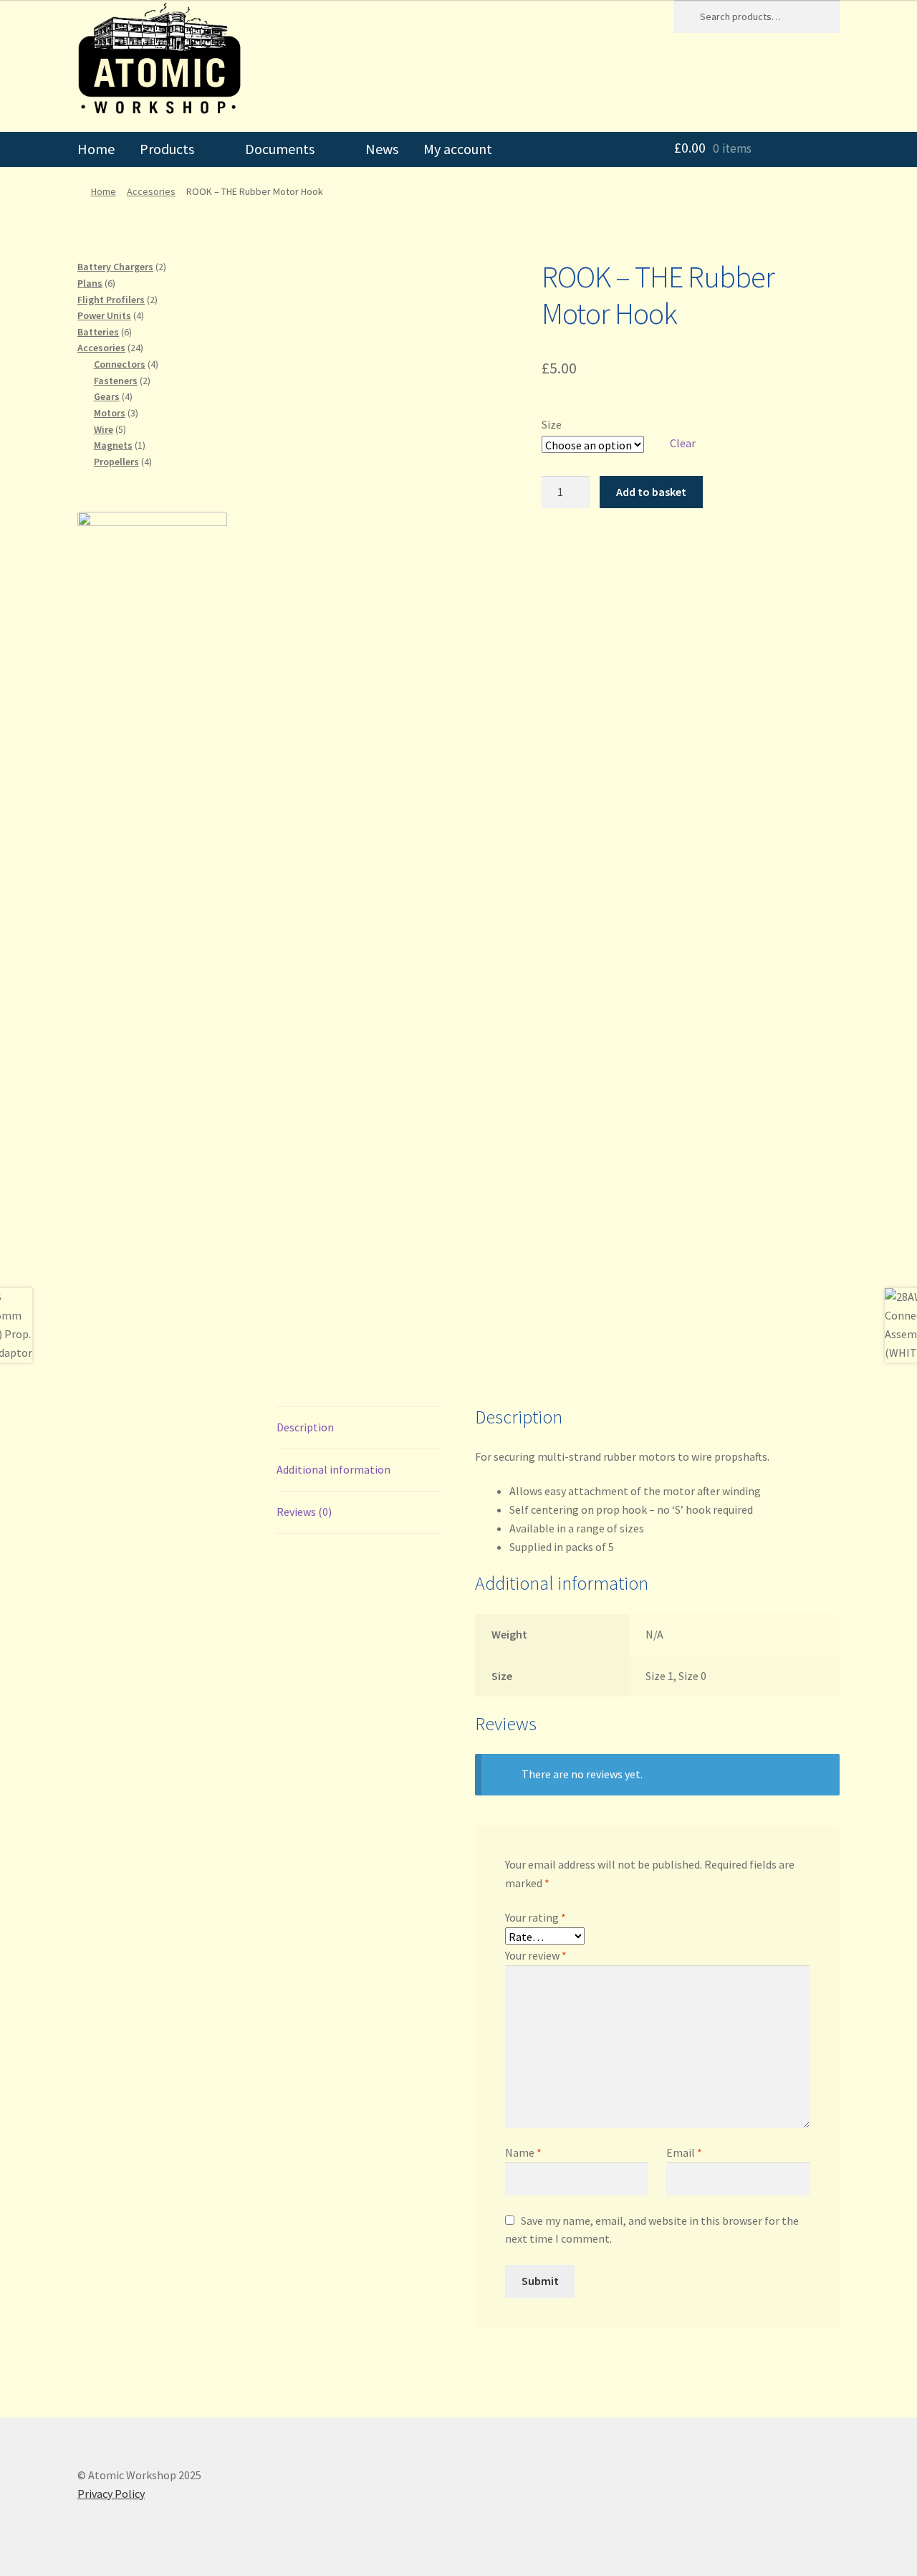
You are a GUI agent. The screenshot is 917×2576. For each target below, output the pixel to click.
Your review (536, 1955)
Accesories (151, 191)
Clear (683, 443)
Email (684, 2152)
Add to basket (651, 492)
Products (167, 149)
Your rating (536, 1917)
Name (523, 2152)
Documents (280, 149)
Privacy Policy (111, 2494)
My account (458, 149)
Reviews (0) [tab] (304, 1512)
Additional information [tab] (333, 1469)
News (382, 149)
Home (96, 149)
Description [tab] (305, 1427)
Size (552, 424)
